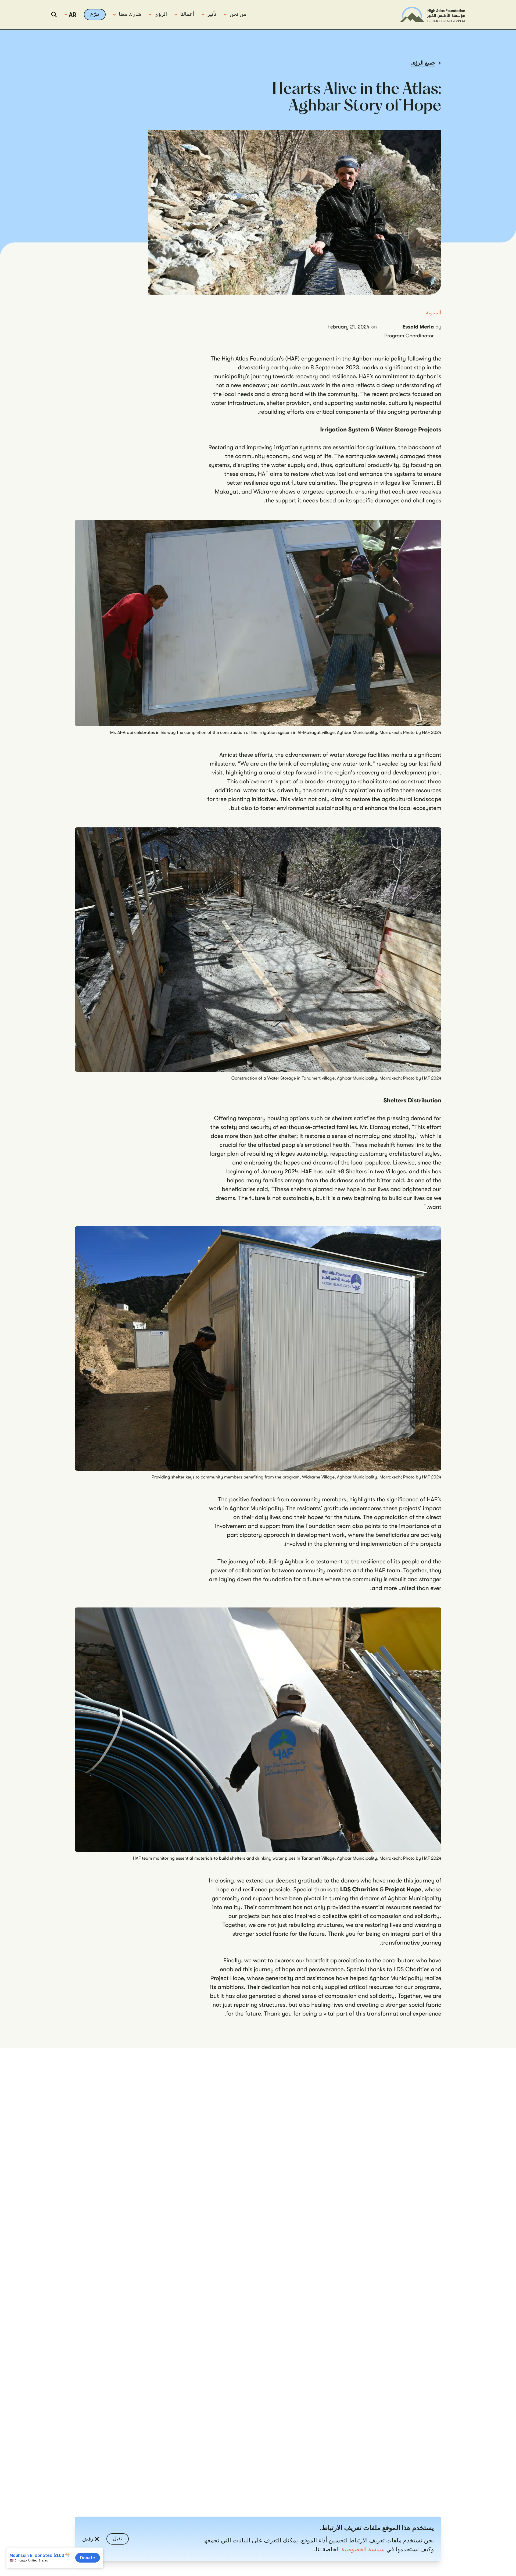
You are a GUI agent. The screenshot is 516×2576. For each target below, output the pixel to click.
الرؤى (161, 14)
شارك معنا (130, 14)
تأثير (212, 14)
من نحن (238, 14)
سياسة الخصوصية (363, 2550)
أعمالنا (187, 14)
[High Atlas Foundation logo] (432, 15)
